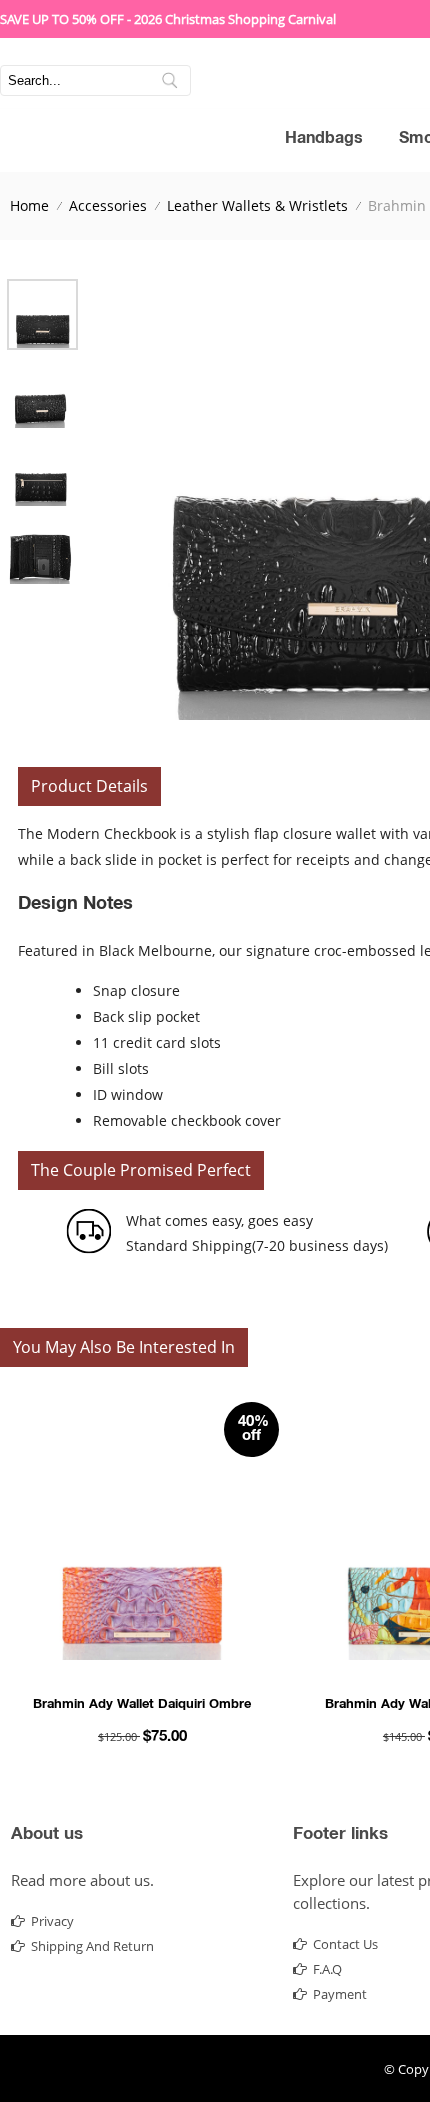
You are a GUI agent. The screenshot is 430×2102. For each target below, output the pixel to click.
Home (29, 205)
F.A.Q (327, 1969)
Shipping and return (92, 1946)
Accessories (108, 205)
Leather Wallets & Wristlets (257, 205)
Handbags (324, 140)
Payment (340, 1994)
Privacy (52, 1921)
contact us (345, 1944)
